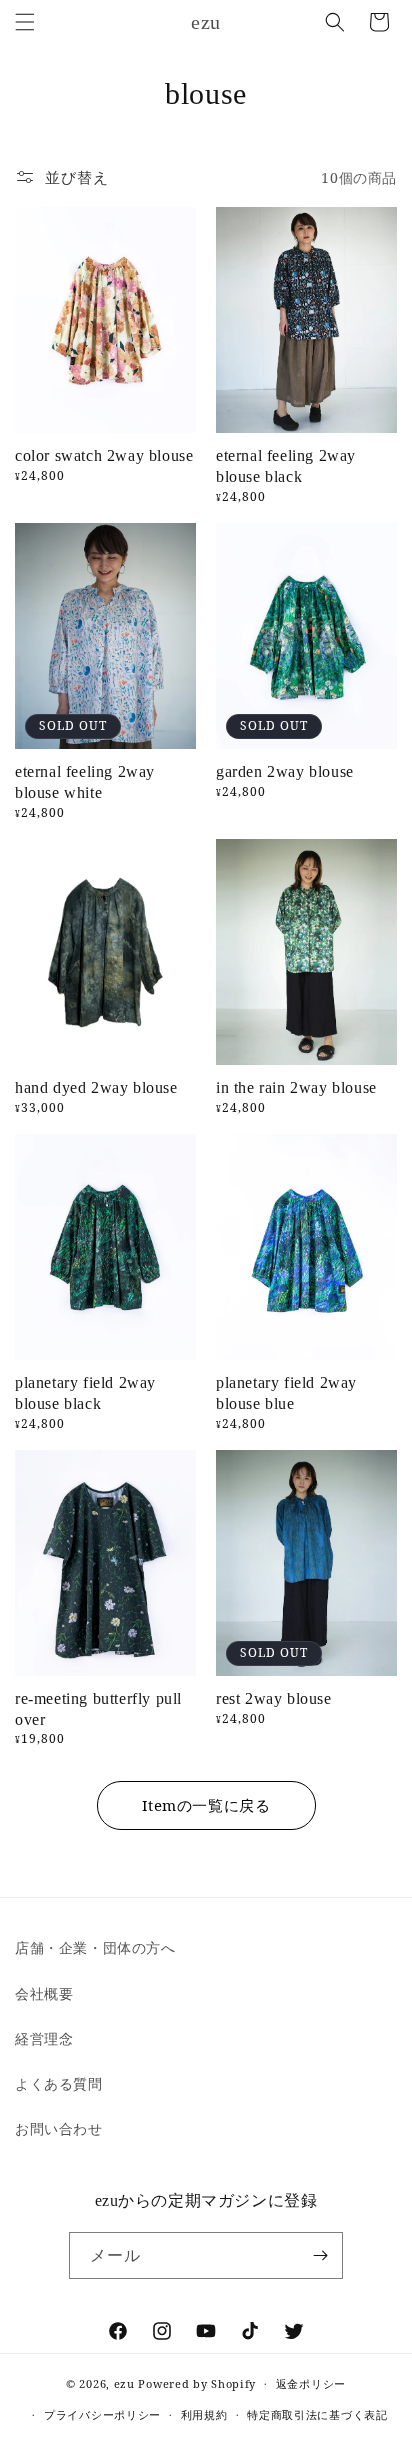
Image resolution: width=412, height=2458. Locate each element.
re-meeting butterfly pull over (98, 1709)
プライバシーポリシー (102, 2414)
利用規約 (204, 2414)
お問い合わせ (59, 2128)
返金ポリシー (311, 2383)
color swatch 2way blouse (104, 455)
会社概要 (44, 1993)
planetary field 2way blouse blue (286, 1393)
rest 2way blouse (274, 1698)
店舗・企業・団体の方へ (95, 1947)
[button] (25, 22)
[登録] (320, 2255)
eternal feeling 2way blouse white (85, 782)
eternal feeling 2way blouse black (286, 466)
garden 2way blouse (285, 771)
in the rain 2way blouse (296, 1087)
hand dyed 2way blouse (96, 1087)
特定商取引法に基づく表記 (317, 2414)
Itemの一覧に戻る (206, 1805)
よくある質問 (59, 2083)
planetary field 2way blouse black (85, 1393)
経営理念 (44, 2038)
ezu (124, 2383)
